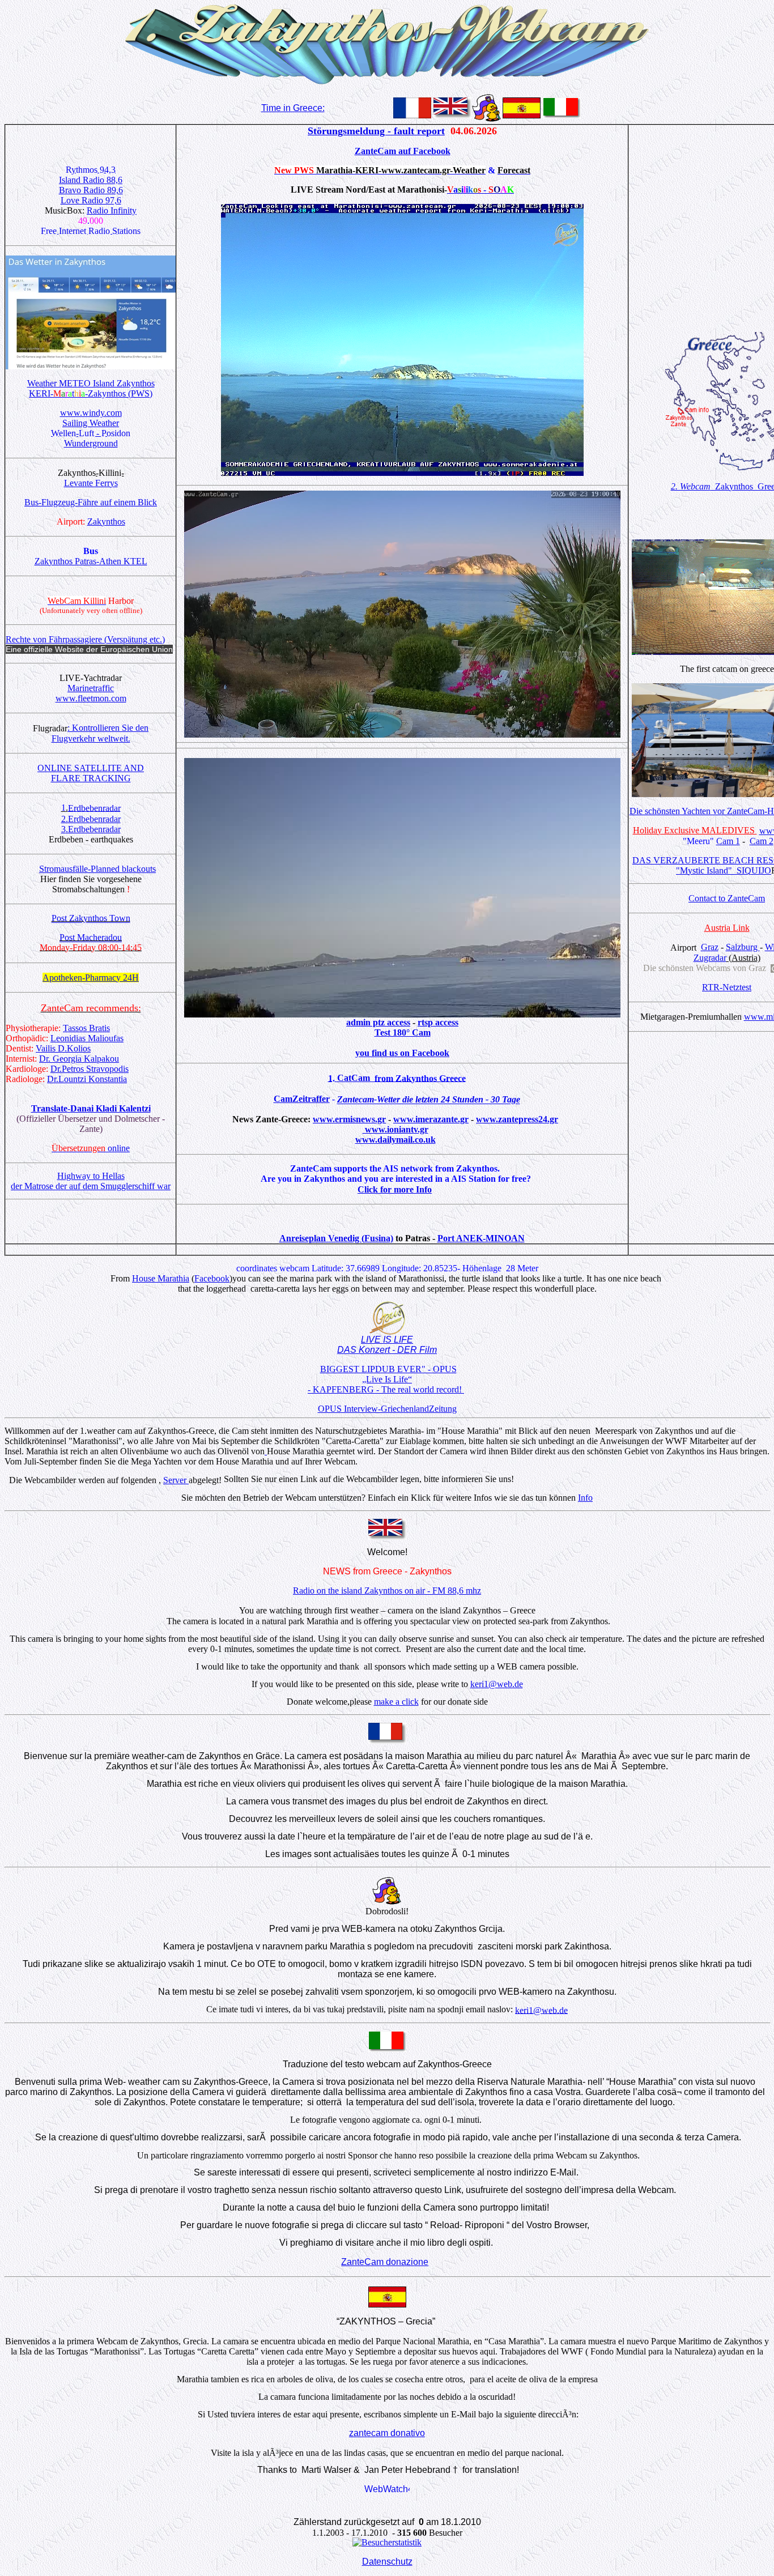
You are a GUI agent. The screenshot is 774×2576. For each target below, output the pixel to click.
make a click (396, 1702)
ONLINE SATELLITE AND (91, 768)
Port (446, 1238)
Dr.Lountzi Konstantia (87, 1079)
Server (176, 1480)
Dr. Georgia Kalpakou (79, 1059)
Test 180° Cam (403, 1032)
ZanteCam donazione (385, 2262)
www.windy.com (91, 413)
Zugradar (710, 958)
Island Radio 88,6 (91, 180)
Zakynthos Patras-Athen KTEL (91, 561)
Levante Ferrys (91, 483)
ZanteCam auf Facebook (403, 151)
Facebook (212, 1278)
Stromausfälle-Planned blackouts (97, 869)
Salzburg (743, 947)
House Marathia (161, 1278)
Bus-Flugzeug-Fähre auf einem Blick (91, 502)
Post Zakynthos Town (91, 919)
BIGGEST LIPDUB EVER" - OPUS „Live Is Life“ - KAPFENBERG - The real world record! (386, 1379)
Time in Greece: (293, 108)
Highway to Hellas (91, 1176)
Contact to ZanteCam (727, 898)
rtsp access (438, 1022)
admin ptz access (378, 1022)
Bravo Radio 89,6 (91, 190)
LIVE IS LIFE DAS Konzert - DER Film (387, 1345)
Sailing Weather (91, 423)
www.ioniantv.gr (395, 1129)
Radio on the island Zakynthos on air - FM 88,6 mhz (387, 1591)
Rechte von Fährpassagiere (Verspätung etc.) (85, 639)
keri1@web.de (497, 1684)
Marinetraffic (91, 688)
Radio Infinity (112, 210)
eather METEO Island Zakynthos (95, 383)
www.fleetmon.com (91, 698)
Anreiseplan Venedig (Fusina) (336, 1238)
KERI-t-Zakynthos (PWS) (91, 393)
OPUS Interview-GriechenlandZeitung (387, 1409)
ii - (480, 190)
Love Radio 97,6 (91, 200)
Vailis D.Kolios (63, 1048)
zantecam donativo (387, 2433)
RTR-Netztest (727, 987)
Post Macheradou (91, 938)
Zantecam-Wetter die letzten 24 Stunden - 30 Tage (429, 1100)
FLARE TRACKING (91, 778)
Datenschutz (387, 2562)
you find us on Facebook (402, 1053)
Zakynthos (106, 521)
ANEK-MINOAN (490, 1238)
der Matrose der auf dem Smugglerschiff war (91, 1186)
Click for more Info (395, 1189)
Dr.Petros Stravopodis (90, 1069)
